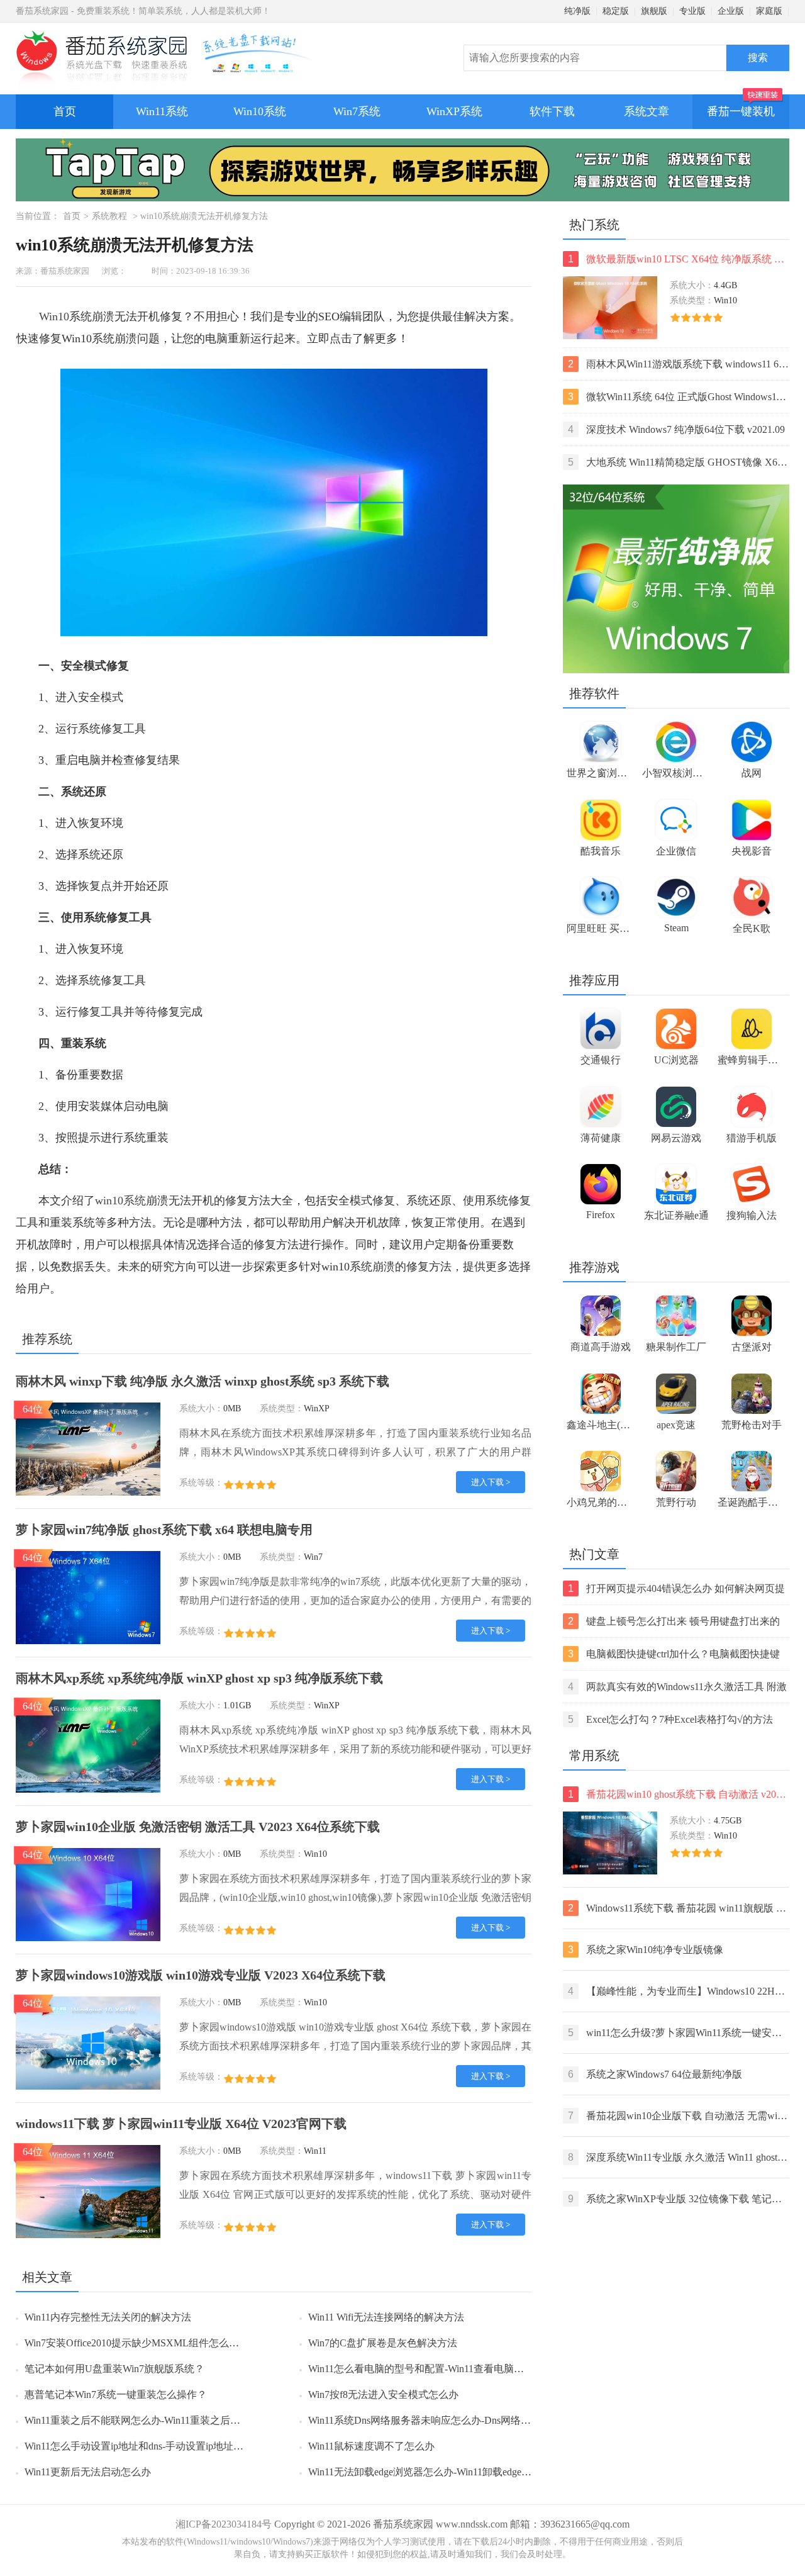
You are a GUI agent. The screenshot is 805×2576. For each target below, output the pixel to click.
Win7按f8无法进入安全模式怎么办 (383, 2394)
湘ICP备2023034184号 (224, 2524)
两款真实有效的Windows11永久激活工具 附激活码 (677, 1688)
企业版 (731, 11)
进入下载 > (491, 1482)
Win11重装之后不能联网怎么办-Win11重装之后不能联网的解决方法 (173, 2420)
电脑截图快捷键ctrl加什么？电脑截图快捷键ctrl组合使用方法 (674, 1655)
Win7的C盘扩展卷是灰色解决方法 (383, 2343)
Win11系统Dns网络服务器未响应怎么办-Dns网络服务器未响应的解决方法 (470, 2420)
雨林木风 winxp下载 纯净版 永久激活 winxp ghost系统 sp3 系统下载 (203, 1381)
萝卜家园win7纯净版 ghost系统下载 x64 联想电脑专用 (164, 1530)
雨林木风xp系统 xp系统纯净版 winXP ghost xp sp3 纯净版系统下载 (199, 1678)
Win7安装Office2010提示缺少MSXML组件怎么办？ (137, 2343)
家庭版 (769, 11)
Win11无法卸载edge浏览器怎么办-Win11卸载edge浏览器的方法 (445, 2472)
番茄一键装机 (741, 111)
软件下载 (552, 111)
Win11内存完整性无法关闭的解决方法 (108, 2317)
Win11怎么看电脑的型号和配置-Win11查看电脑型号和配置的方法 (451, 2369)
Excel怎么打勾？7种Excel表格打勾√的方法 (670, 1719)
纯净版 (577, 11)
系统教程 (109, 216)
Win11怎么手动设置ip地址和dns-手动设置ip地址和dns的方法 (156, 2446)
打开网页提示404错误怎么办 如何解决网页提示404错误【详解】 (676, 1590)
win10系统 (120, 1201)
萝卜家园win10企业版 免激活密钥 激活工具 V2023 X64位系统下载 (198, 1827)
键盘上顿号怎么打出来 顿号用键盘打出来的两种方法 (674, 1622)
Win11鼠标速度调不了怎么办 (371, 2446)
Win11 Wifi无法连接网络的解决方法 (386, 2317)
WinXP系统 (454, 111)
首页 (65, 111)
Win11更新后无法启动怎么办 (88, 2472)
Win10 (54, 316)
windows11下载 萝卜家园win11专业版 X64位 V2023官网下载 (181, 2124)
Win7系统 (357, 111)
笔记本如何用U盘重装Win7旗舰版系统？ (114, 2369)
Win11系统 (162, 111)
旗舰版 (654, 11)
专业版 (692, 11)
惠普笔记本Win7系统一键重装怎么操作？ (116, 2394)
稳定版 (616, 11)
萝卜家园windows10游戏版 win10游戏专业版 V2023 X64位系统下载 (201, 1975)
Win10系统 (260, 111)
